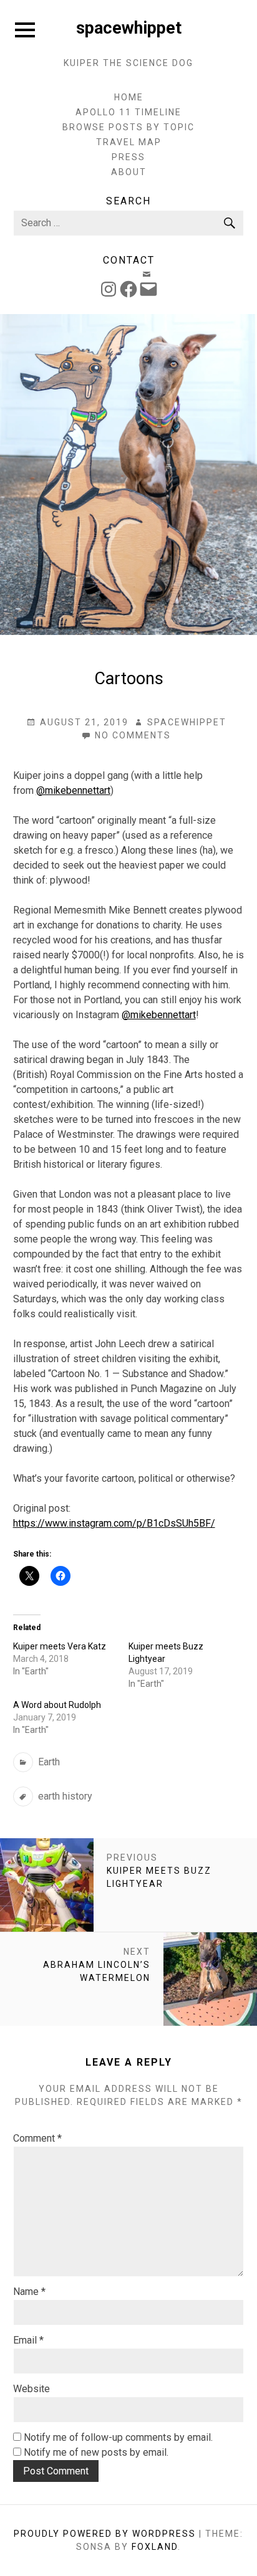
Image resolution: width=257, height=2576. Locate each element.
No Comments (133, 736)
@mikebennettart (73, 790)
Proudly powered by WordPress (105, 2534)
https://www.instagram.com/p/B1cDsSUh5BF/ (114, 1523)
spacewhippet (129, 28)
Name (29, 2292)
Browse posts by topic (128, 127)
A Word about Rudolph (57, 1705)
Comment (37, 2138)
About (129, 172)
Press (128, 157)
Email (28, 2340)
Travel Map (129, 142)
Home (129, 97)
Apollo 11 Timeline (128, 112)
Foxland (155, 2547)
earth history (65, 1796)
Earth (49, 1762)
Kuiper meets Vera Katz (60, 1646)
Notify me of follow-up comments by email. (118, 2437)
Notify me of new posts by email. (96, 2452)
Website (32, 2389)
